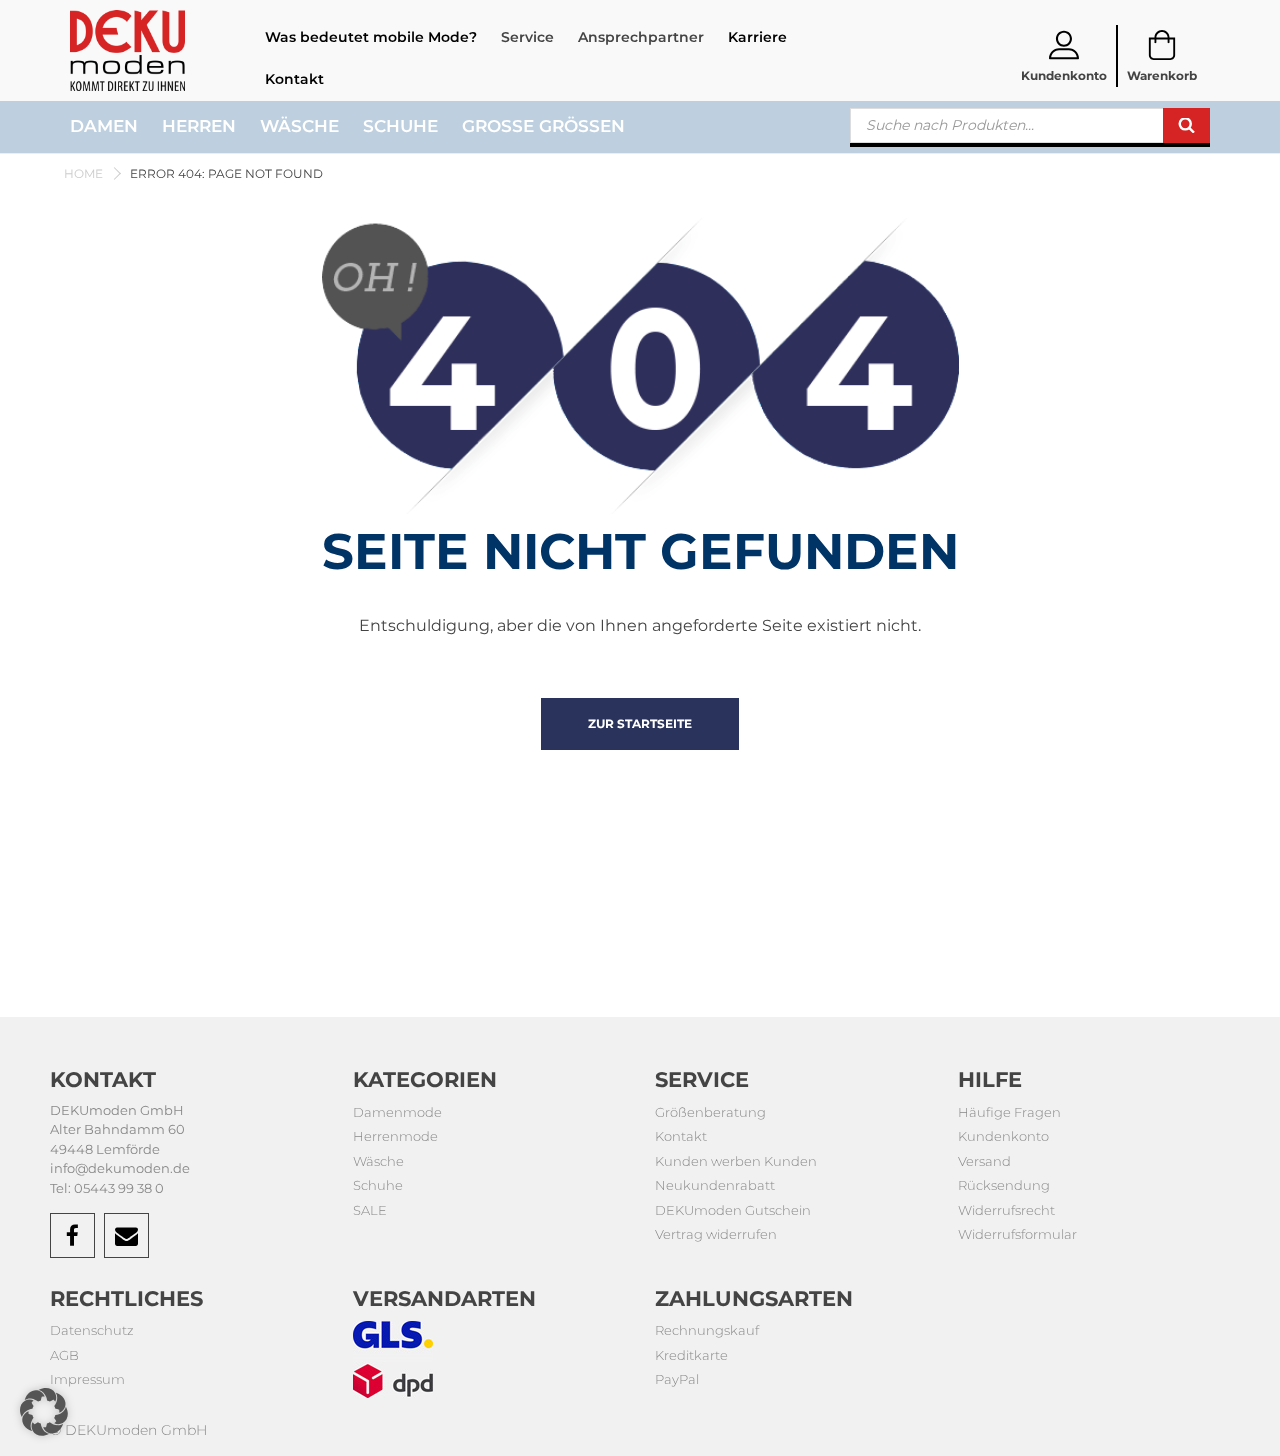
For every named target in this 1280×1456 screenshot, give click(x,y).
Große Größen (543, 126)
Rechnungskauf (707, 1330)
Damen (104, 126)
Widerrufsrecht (1006, 1210)
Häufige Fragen (1009, 1112)
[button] (44, 1412)
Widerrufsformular (1017, 1234)
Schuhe (400, 126)
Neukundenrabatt (715, 1185)
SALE (370, 1210)
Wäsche (299, 126)
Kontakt (294, 79)
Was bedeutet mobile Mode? (371, 37)
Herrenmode (395, 1136)
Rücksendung (1004, 1185)
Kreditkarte (691, 1355)
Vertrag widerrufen (716, 1234)
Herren (199, 126)
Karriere (757, 37)
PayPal (677, 1379)
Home (83, 173)
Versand (984, 1161)
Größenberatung (710, 1112)
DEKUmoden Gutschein (733, 1210)
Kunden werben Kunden (736, 1161)
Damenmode (397, 1112)
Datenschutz (92, 1330)
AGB (64, 1355)
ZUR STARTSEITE (640, 723)
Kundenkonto (1003, 1136)
